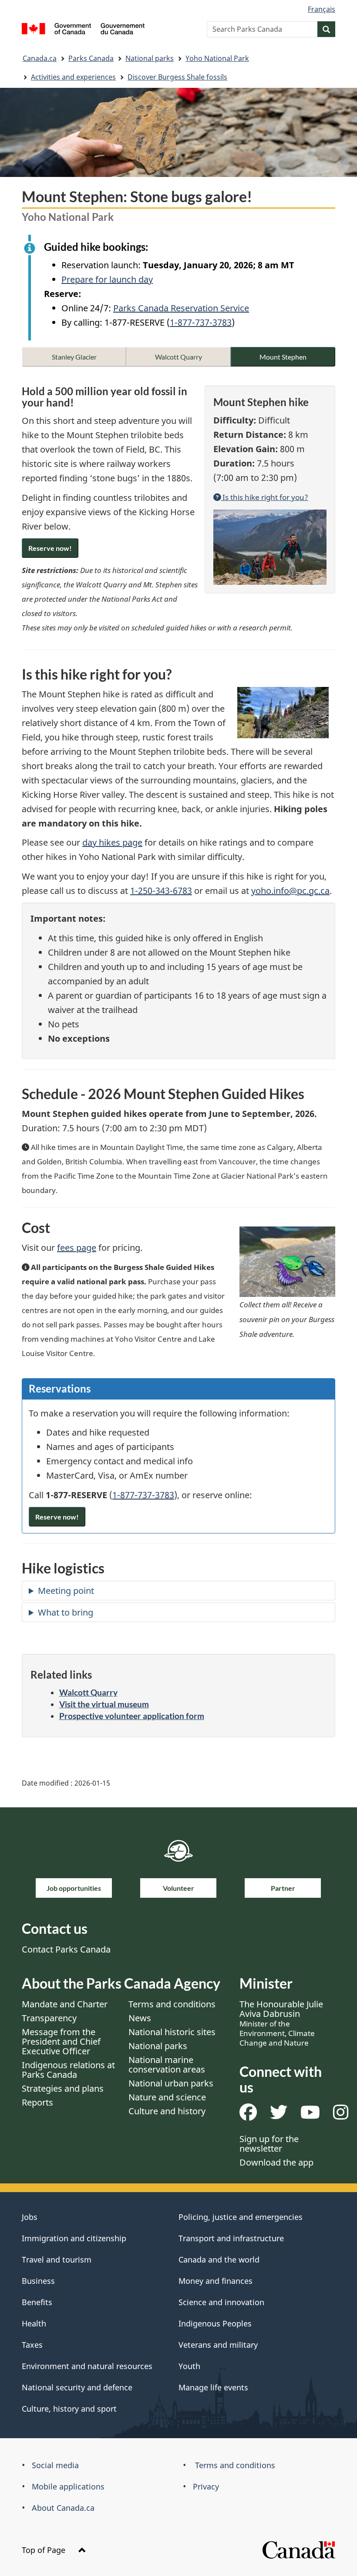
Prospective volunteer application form (132, 1716)
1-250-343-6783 (161, 891)
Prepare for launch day (107, 279)
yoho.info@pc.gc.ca (290, 891)
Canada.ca (40, 58)
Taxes (32, 2345)
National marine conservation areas (167, 2064)
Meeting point (66, 1591)
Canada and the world (219, 2259)
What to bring (66, 1612)
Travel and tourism (57, 2259)
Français (322, 9)
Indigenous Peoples (215, 2323)
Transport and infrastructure (231, 2238)
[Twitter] (279, 2115)
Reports (37, 2102)
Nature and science (167, 2097)
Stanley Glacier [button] (74, 357)
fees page (77, 1248)
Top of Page (45, 2550)
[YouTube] (310, 2115)
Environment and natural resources (87, 2366)
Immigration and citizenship (74, 2238)
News (140, 2018)
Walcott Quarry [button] (178, 357)
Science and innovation (221, 2302)
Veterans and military (218, 2345)
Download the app (276, 2162)
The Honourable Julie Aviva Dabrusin (281, 2023)
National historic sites (172, 2032)
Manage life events (213, 2387)
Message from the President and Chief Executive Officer (61, 2041)
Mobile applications (68, 2486)
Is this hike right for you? (264, 497)
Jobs (30, 2217)
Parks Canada (91, 58)
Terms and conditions (172, 2004)
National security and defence (77, 2387)
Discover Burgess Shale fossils (177, 77)
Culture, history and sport (69, 2409)
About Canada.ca (63, 2508)
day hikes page (112, 842)
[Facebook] (248, 2115)
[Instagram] (341, 2115)
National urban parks (171, 2083)
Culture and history (167, 2111)
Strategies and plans (63, 2088)
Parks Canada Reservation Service (181, 308)
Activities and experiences (73, 77)
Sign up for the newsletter (269, 2144)
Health (34, 2323)
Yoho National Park (217, 58)
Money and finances (216, 2281)
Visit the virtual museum (104, 1704)
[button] (50, 548)
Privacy (206, 2486)
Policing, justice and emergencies (241, 2217)
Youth (189, 2366)
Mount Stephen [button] (283, 357)
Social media (55, 2465)
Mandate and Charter (65, 2004)
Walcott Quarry (88, 1692)
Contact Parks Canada (66, 1949)
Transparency (49, 2018)
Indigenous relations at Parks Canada (68, 2070)
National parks (150, 58)
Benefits (37, 2302)
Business (38, 2281)
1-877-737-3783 (201, 322)
